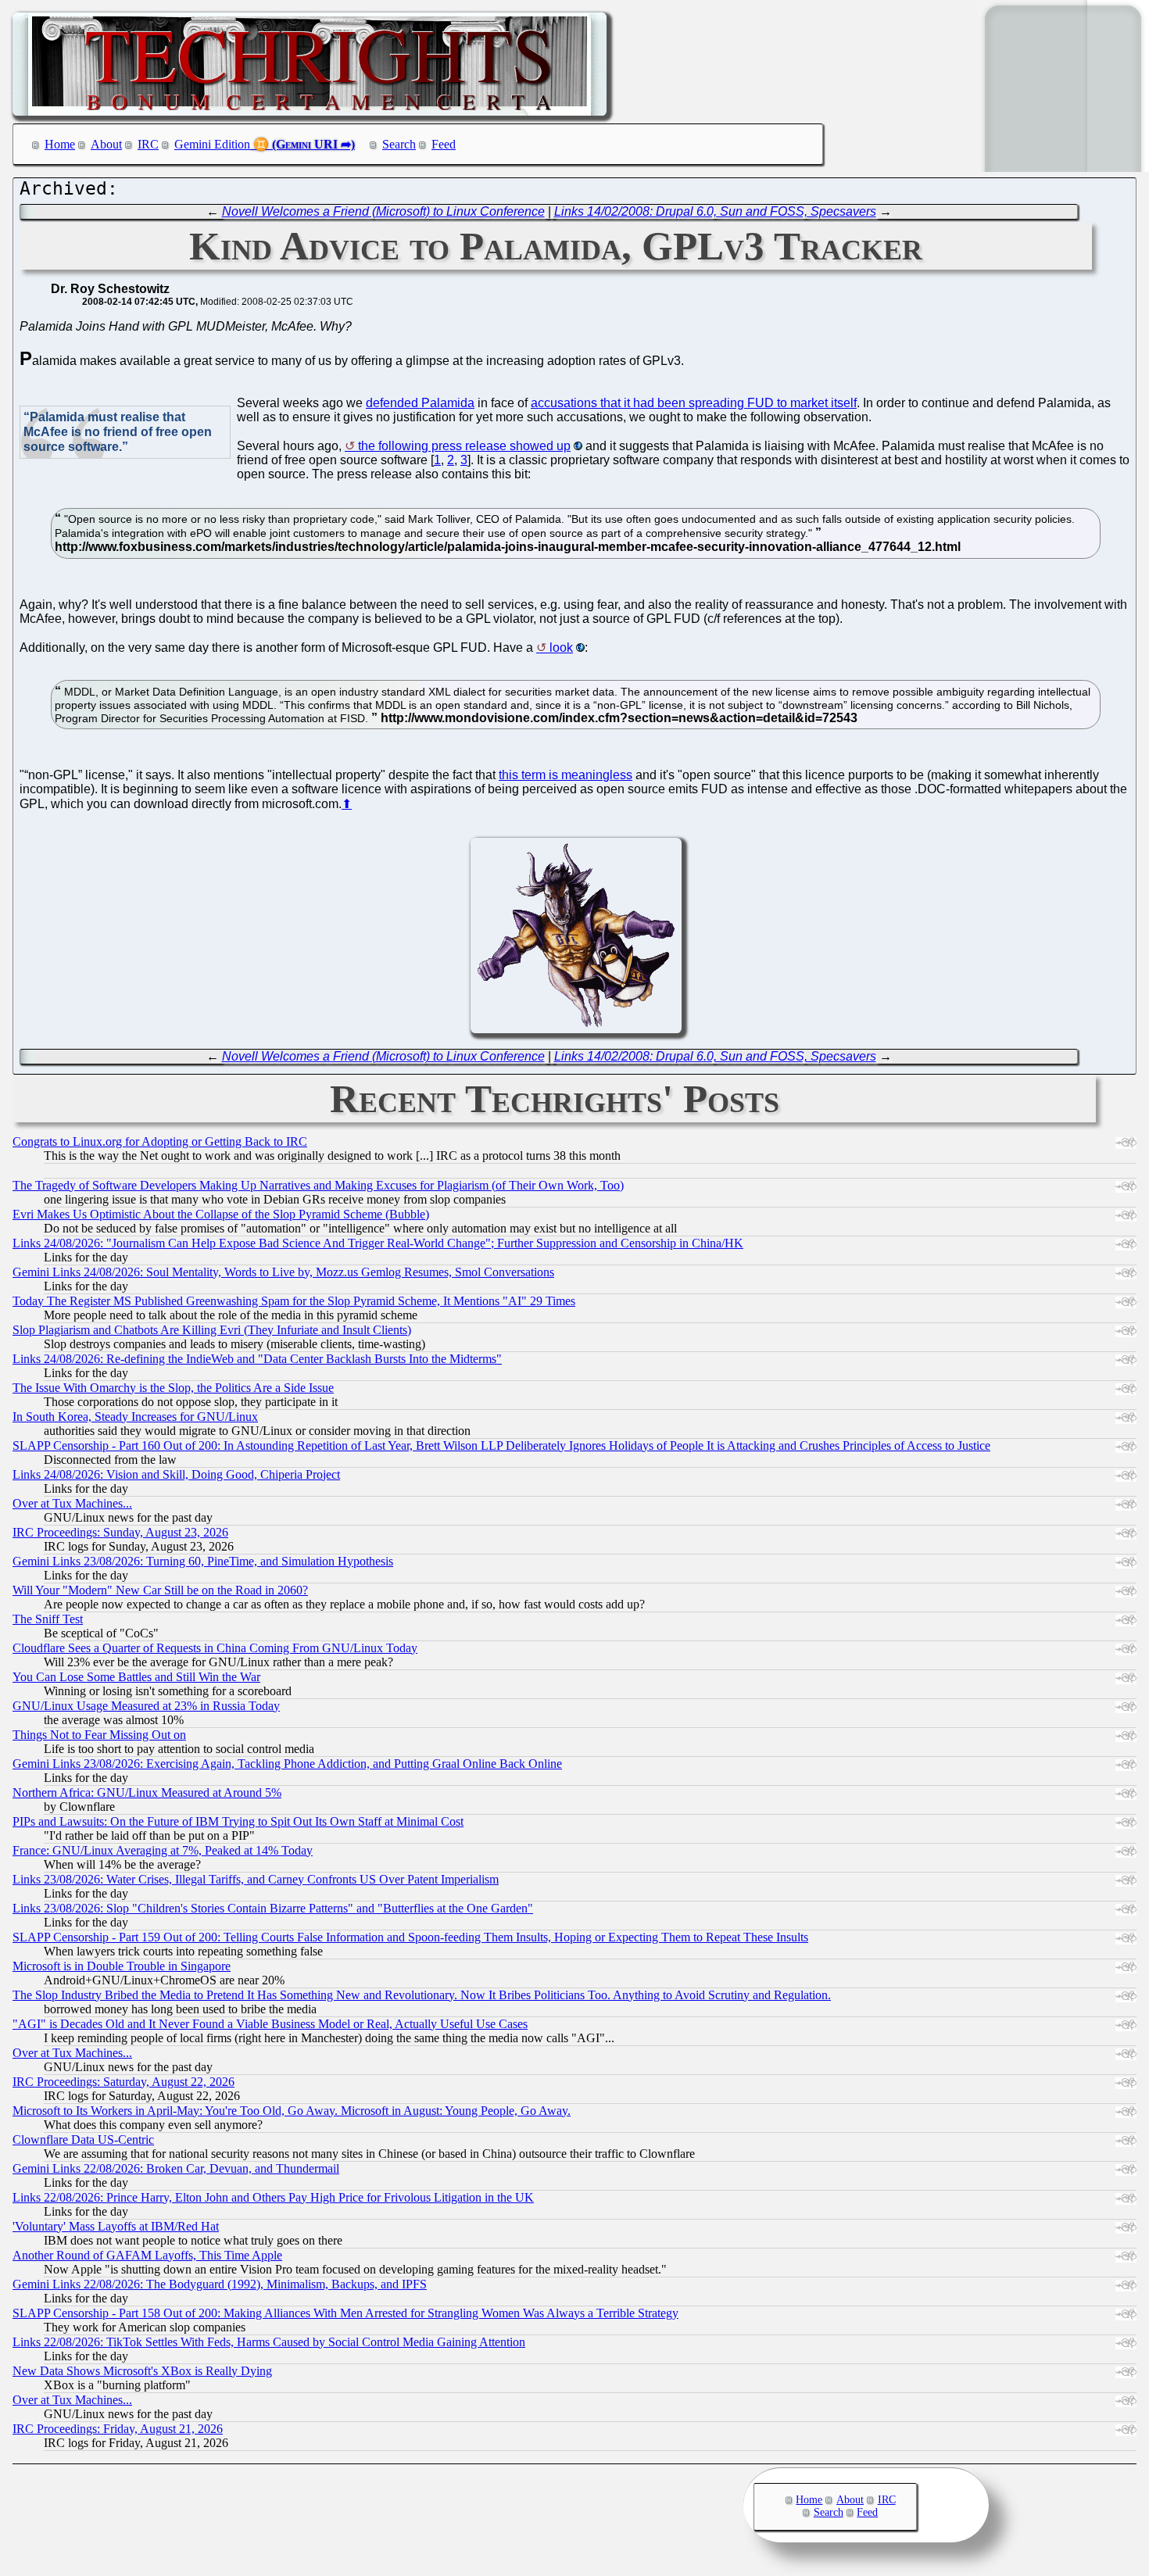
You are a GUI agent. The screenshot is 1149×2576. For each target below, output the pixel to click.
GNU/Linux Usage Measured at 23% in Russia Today (146, 1706)
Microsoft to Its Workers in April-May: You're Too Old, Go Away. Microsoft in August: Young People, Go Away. (292, 2111)
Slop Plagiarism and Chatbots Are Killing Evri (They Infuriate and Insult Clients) (212, 1330)
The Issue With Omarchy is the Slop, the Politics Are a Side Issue (173, 1388)
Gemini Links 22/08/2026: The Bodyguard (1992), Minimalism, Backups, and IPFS (220, 2284)
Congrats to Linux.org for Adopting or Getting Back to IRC (160, 1141)
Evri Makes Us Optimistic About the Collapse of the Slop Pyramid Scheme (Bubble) (221, 1214)
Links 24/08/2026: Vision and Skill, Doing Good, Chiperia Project (176, 1474)
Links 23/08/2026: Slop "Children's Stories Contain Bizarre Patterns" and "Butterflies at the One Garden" (273, 1908)
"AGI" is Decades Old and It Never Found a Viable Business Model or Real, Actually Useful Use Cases (270, 2024)
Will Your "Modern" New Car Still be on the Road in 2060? (160, 1590)
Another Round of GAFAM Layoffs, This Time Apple (147, 2255)
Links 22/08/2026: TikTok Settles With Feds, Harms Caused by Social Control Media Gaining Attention (269, 2342)
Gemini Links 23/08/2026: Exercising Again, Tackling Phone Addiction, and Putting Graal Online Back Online (287, 1764)
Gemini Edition (212, 144)
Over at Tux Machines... (72, 1503)
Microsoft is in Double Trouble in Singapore (122, 1966)
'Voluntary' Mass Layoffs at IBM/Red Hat (116, 2226)
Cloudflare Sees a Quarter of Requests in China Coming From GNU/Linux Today (215, 1648)
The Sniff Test (48, 1619)
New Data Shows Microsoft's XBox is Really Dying (142, 2371)
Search (399, 144)
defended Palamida (420, 403)
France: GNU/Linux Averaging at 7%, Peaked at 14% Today (163, 1850)
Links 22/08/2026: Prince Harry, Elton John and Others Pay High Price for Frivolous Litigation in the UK (273, 2197)
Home (60, 144)
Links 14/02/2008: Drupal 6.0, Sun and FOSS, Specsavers (715, 211)
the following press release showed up (464, 446)
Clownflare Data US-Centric (83, 2140)
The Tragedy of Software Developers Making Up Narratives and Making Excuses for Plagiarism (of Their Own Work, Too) (318, 1185)
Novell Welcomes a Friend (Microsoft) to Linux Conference (383, 211)
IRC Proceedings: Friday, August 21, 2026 (118, 2429)
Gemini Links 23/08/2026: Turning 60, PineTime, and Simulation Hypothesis (203, 1561)
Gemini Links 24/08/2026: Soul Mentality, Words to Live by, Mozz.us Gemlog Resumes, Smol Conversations (283, 1272)
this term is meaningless (566, 775)
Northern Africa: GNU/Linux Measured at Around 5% (147, 1792)
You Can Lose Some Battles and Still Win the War (136, 1677)
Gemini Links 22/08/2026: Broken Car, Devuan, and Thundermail (176, 2168)
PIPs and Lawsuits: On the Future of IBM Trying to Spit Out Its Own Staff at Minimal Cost (238, 1821)
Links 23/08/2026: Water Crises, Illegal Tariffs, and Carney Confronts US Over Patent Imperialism (256, 1879)
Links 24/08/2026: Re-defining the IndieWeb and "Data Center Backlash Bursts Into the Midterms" (257, 1359)
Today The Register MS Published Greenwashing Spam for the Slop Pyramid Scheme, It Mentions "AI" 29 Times (294, 1301)
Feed (444, 144)
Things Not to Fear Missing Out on (99, 1735)
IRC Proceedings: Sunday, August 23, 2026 (120, 1532)
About (106, 144)
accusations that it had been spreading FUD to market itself (694, 403)
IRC (148, 144)
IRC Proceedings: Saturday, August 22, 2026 (123, 2082)
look (561, 648)
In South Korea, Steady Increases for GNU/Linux (135, 1417)
